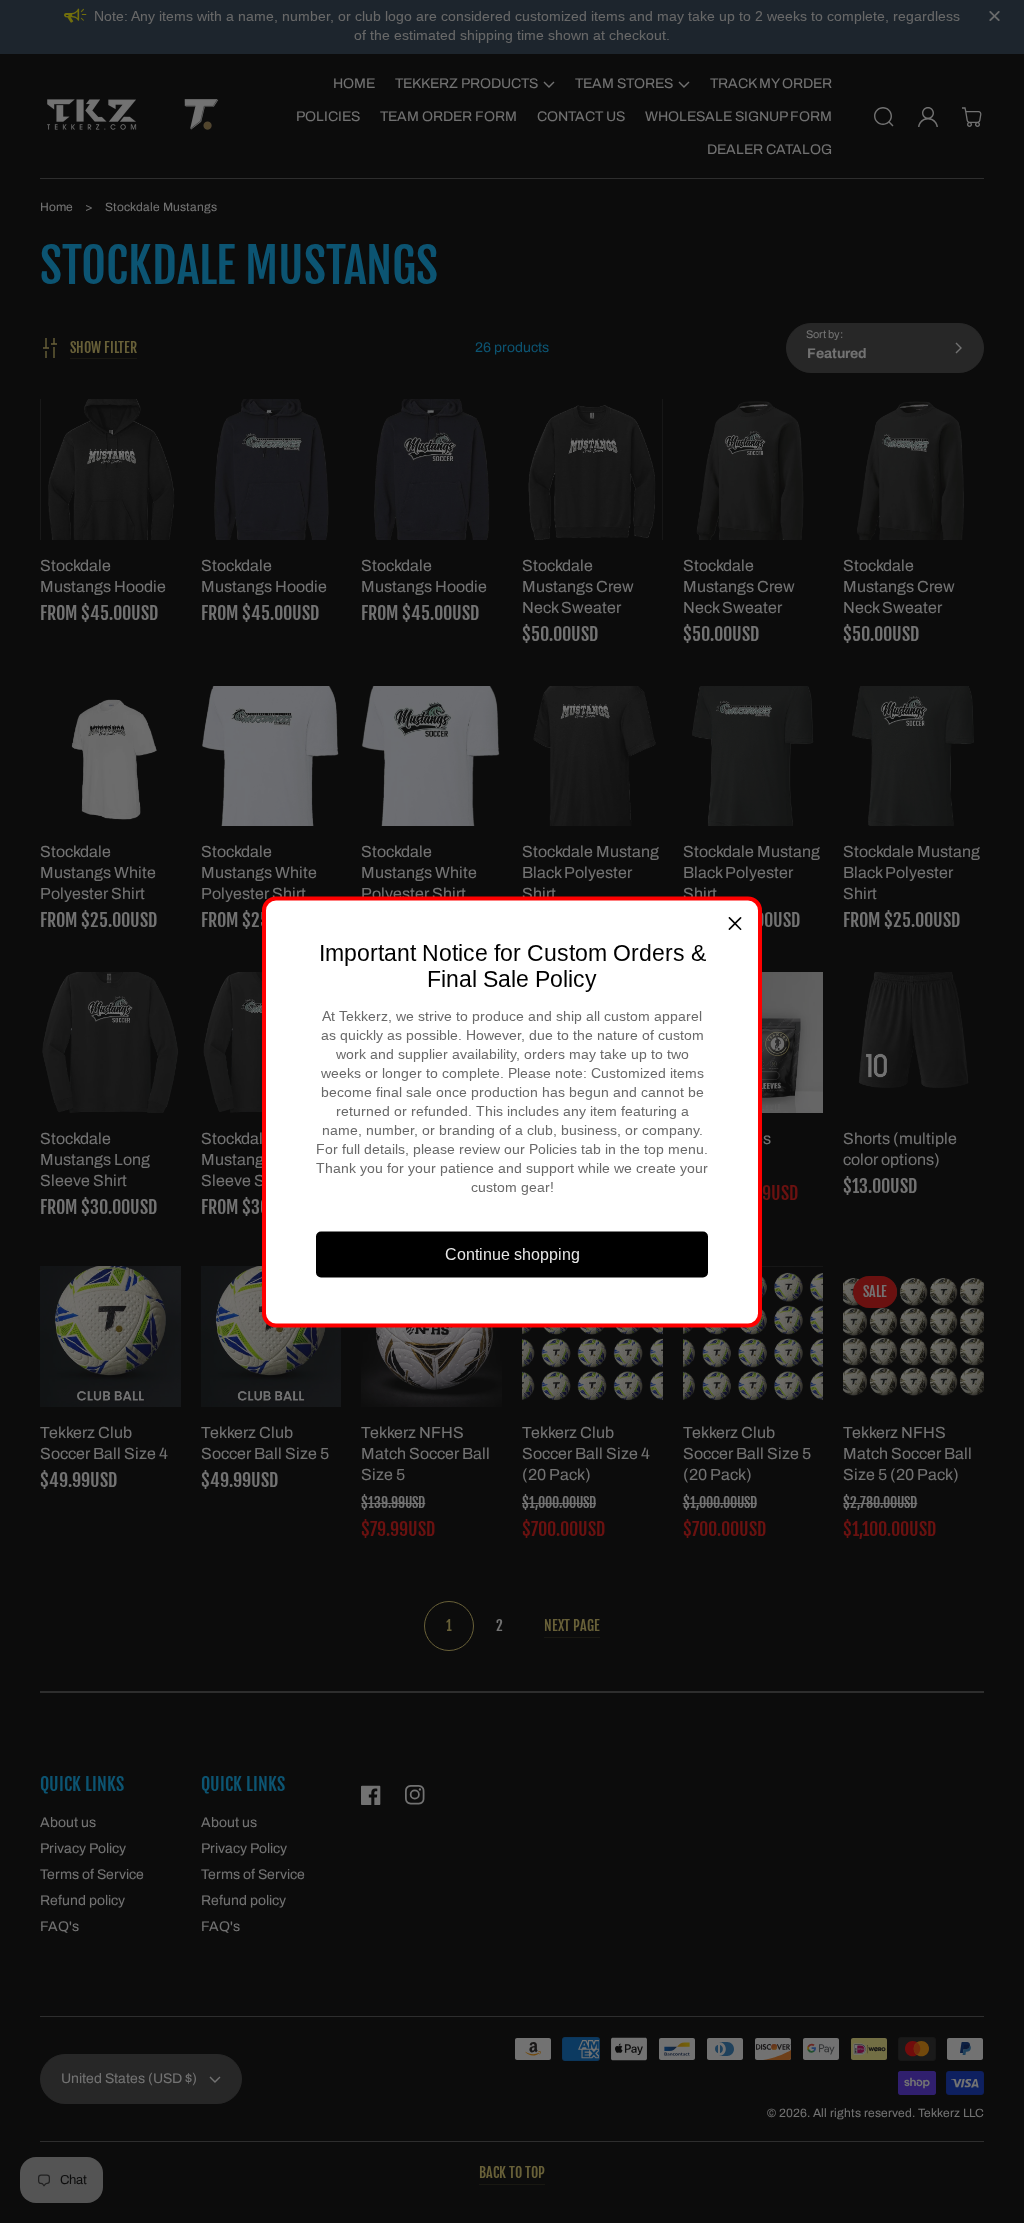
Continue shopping (512, 1254)
